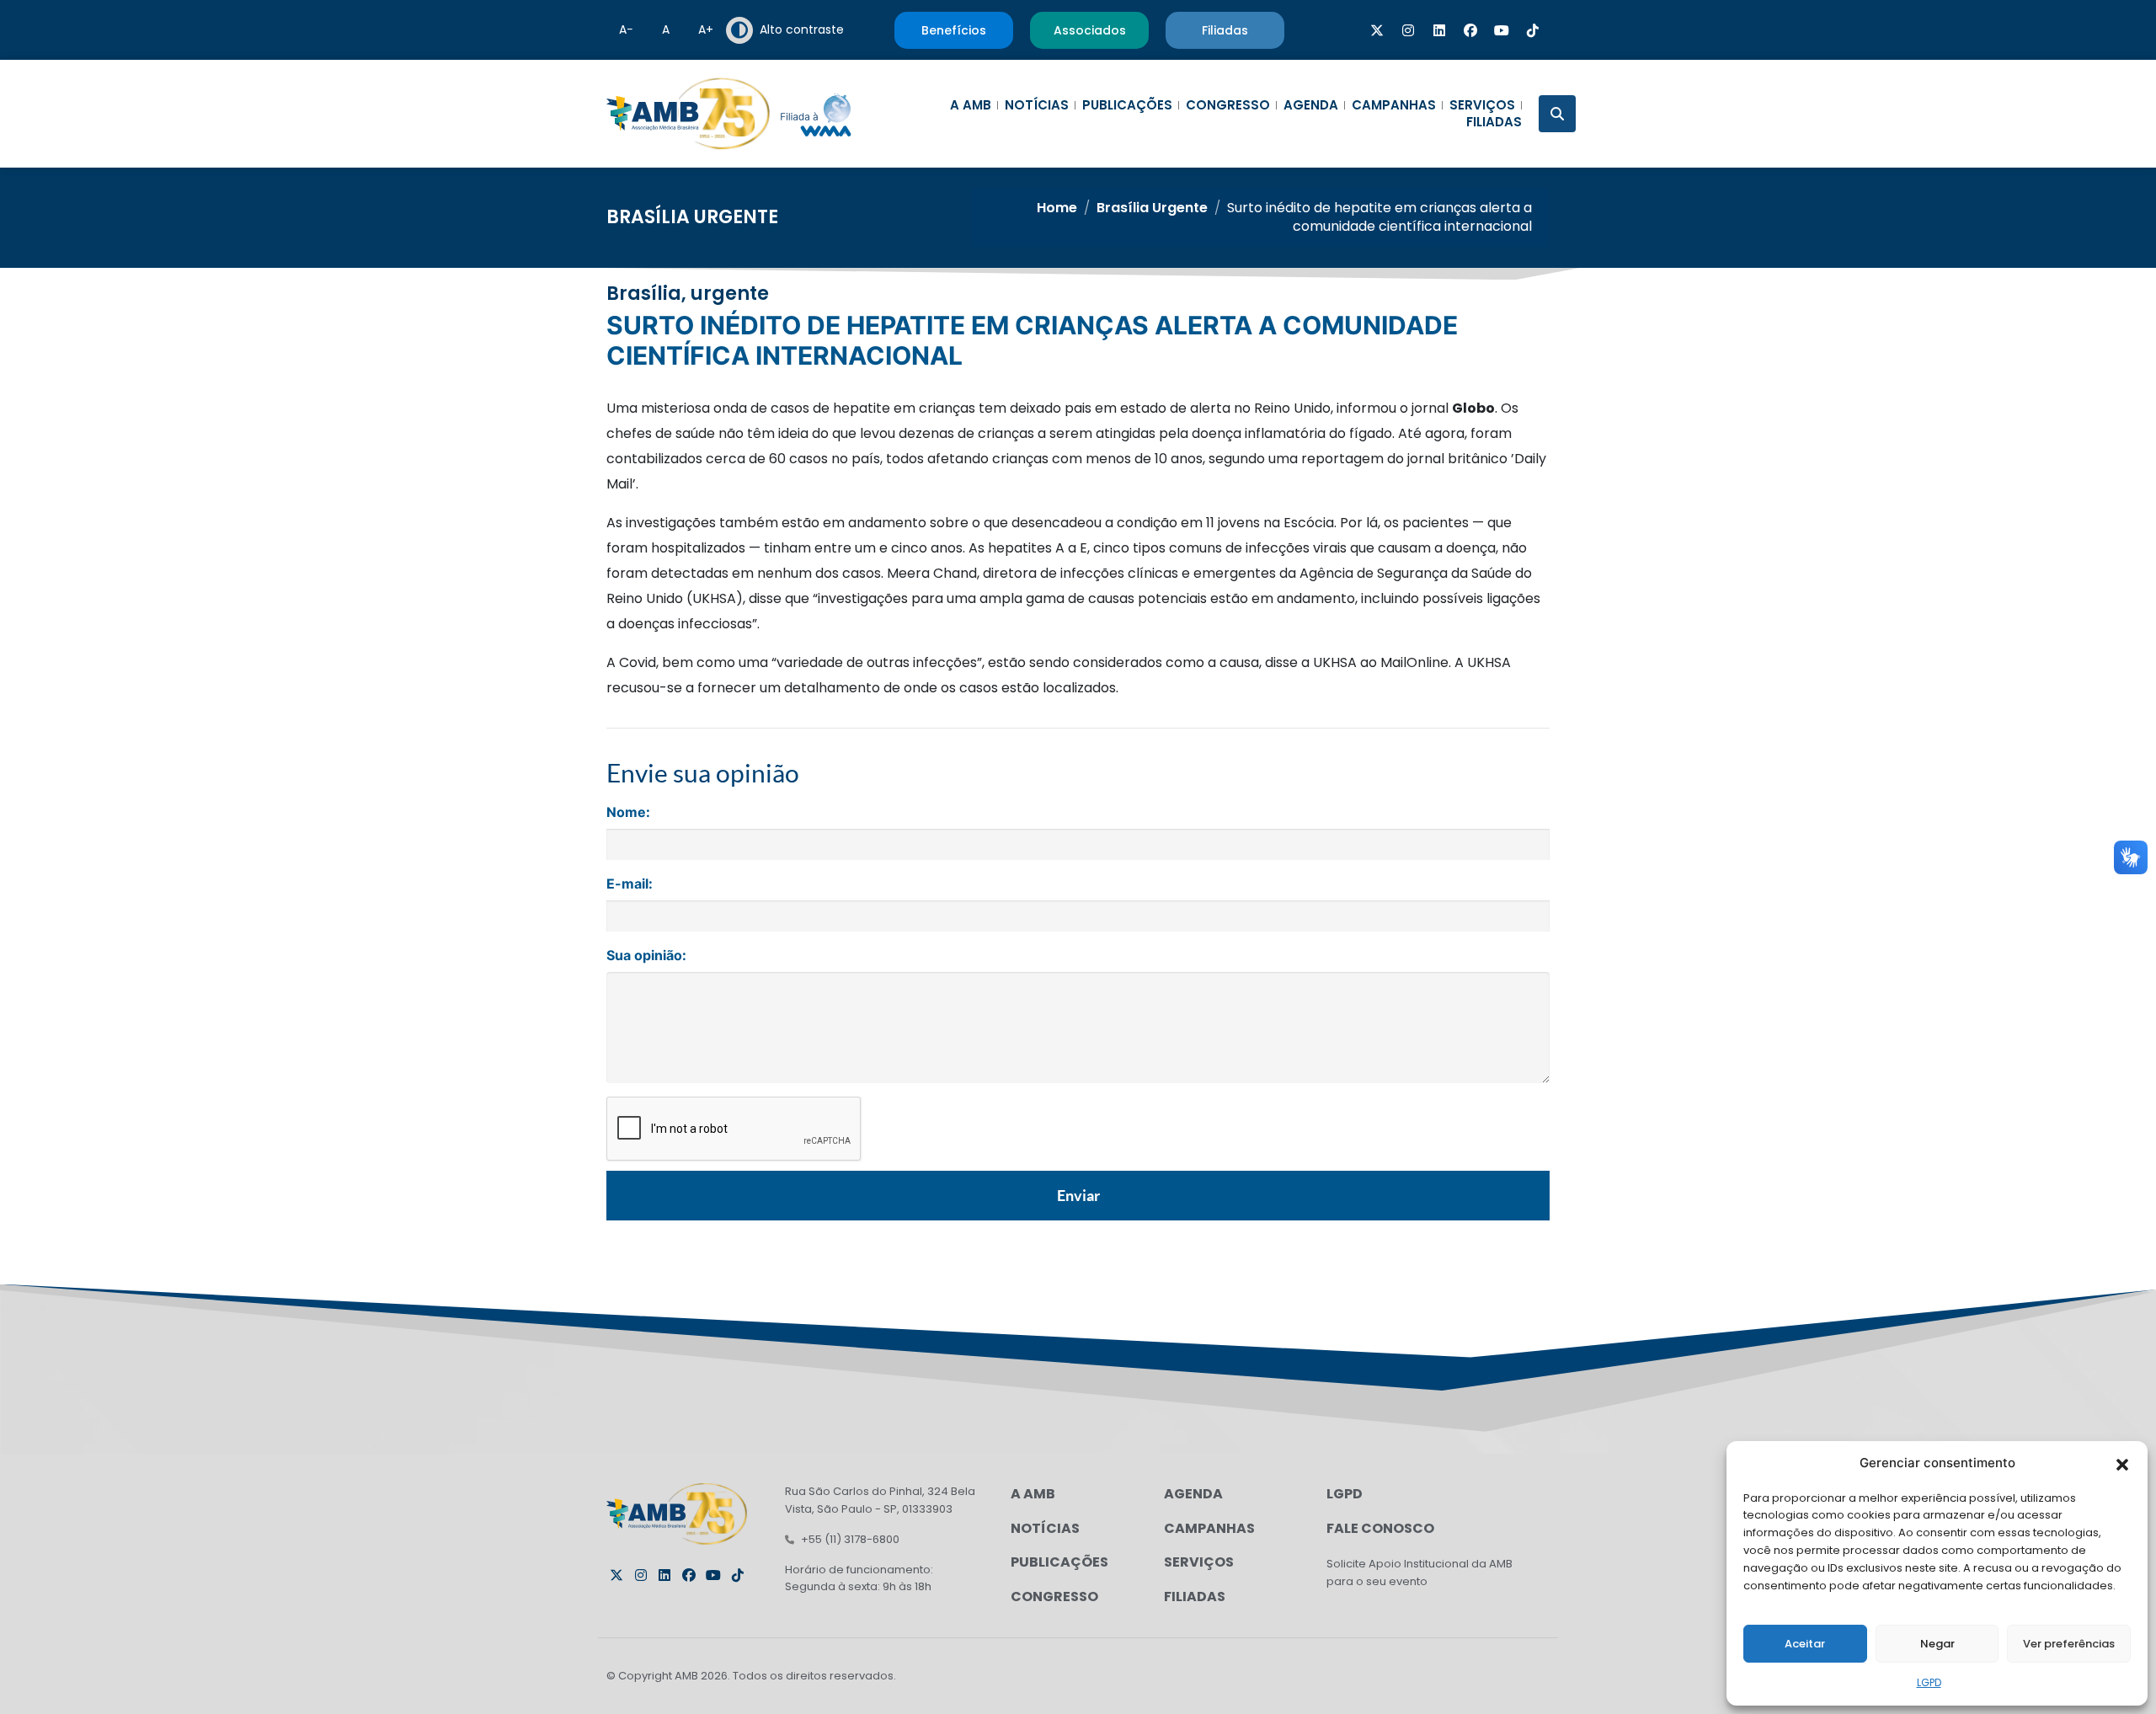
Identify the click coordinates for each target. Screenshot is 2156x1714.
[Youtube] (1502, 30)
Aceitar (1805, 1644)
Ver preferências (2069, 1644)
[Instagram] (1408, 30)
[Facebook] (1470, 30)
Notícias (1037, 105)
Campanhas (1394, 105)
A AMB (971, 105)
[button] (2122, 1463)
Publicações (1127, 105)
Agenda (1311, 105)
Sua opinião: (646, 955)
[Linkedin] (1439, 30)
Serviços (1482, 105)
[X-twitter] (1377, 30)
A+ (706, 29)
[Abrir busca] (1557, 114)
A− (626, 29)
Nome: (628, 812)
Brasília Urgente (692, 217)
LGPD (1929, 1682)
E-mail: (630, 884)
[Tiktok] (1533, 30)
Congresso (1228, 105)
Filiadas (1494, 122)
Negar (1937, 1644)
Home (1057, 208)
